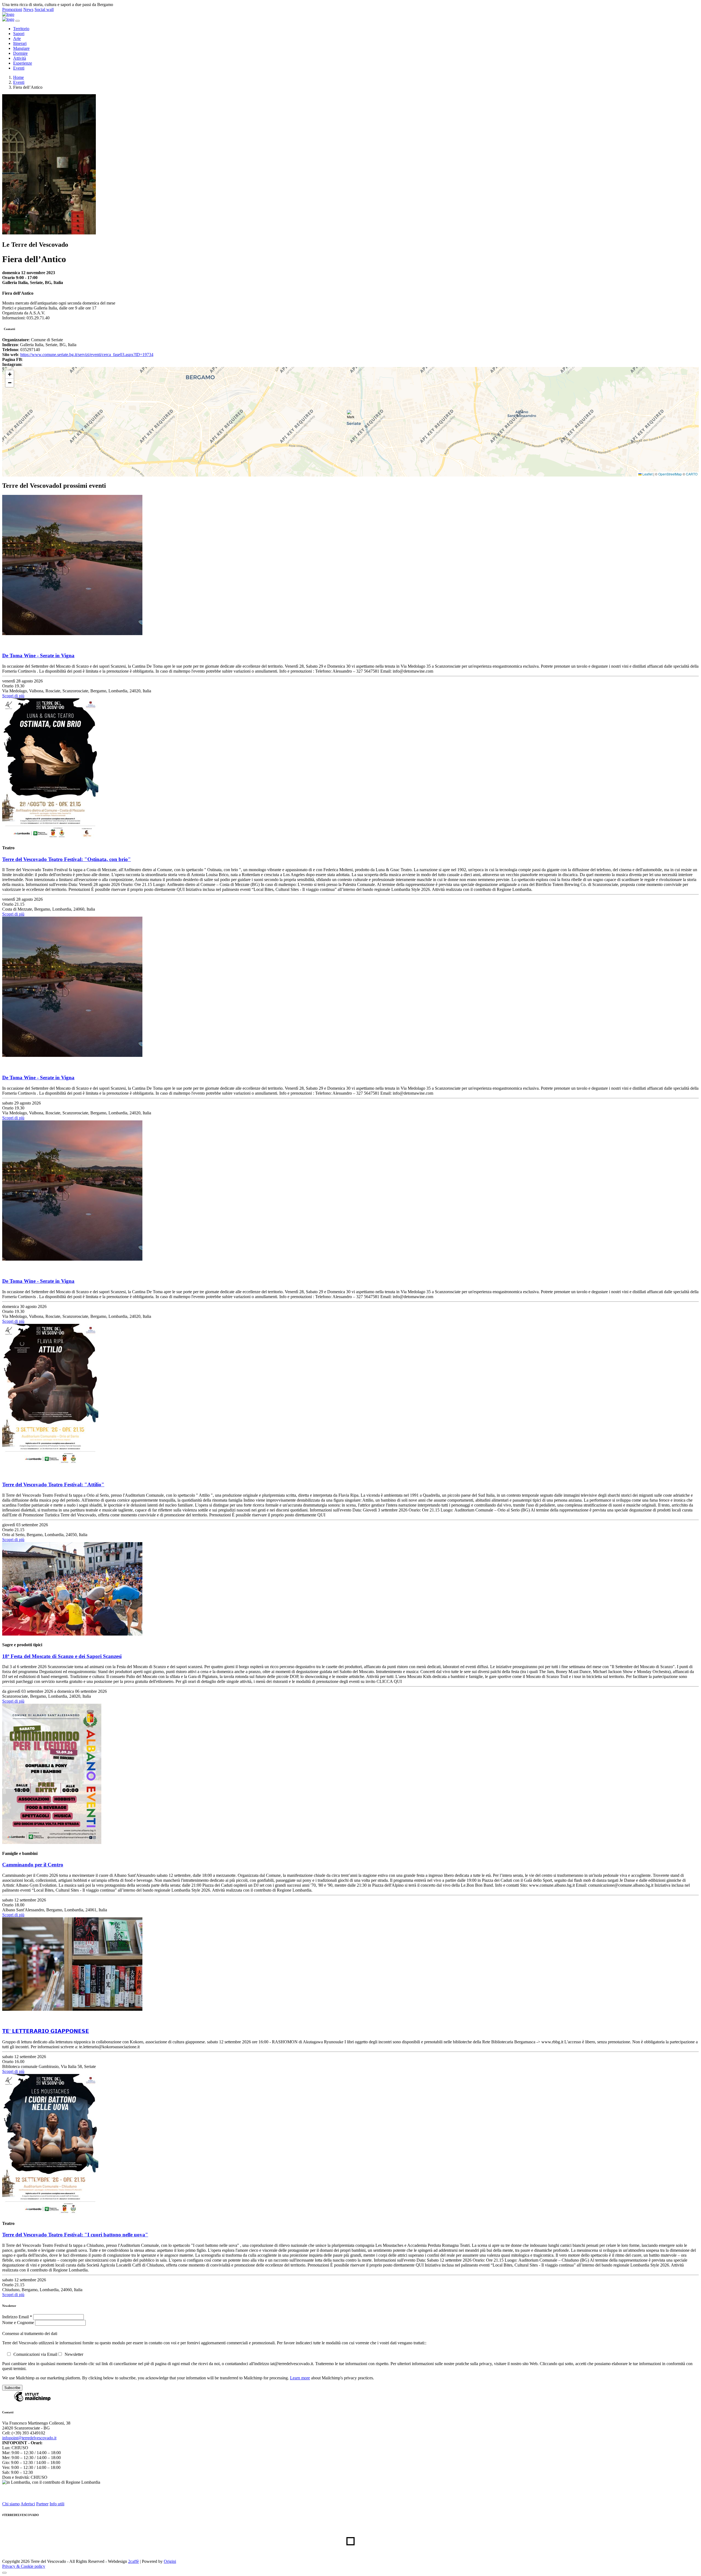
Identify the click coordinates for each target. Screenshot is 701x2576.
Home (18, 77)
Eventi (19, 68)
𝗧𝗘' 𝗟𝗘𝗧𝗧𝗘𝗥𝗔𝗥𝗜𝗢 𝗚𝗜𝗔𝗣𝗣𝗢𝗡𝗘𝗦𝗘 (46, 2031)
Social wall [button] (44, 9)
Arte (17, 38)
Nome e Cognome (19, 2323)
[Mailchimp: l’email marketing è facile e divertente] (32, 2401)
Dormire (20, 53)
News (28, 9)
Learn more (300, 2378)
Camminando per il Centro (33, 1865)
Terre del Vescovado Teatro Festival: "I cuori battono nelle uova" (75, 2235)
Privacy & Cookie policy (24, 2566)
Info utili (57, 2504)
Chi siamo (11, 2504)
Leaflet (647, 474)
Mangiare (21, 48)
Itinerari (20, 43)
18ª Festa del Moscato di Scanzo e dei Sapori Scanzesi (62, 1656)
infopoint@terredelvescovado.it (29, 2438)
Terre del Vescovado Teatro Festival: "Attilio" (53, 1485)
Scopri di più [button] (13, 696)
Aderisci (28, 2504)
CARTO (692, 474)
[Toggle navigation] (18, 21)
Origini (170, 2561)
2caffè (133, 2561)
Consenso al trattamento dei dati (30, 2333)
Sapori (19, 34)
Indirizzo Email (17, 2317)
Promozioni (12, 9)
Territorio (21, 29)
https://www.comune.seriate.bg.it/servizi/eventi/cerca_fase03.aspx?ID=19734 (87, 355)
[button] (351, 416)
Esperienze (23, 63)
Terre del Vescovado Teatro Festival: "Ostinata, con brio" (67, 859)
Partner (42, 2504)
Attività (20, 58)
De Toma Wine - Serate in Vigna (38, 656)
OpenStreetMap (670, 474)
